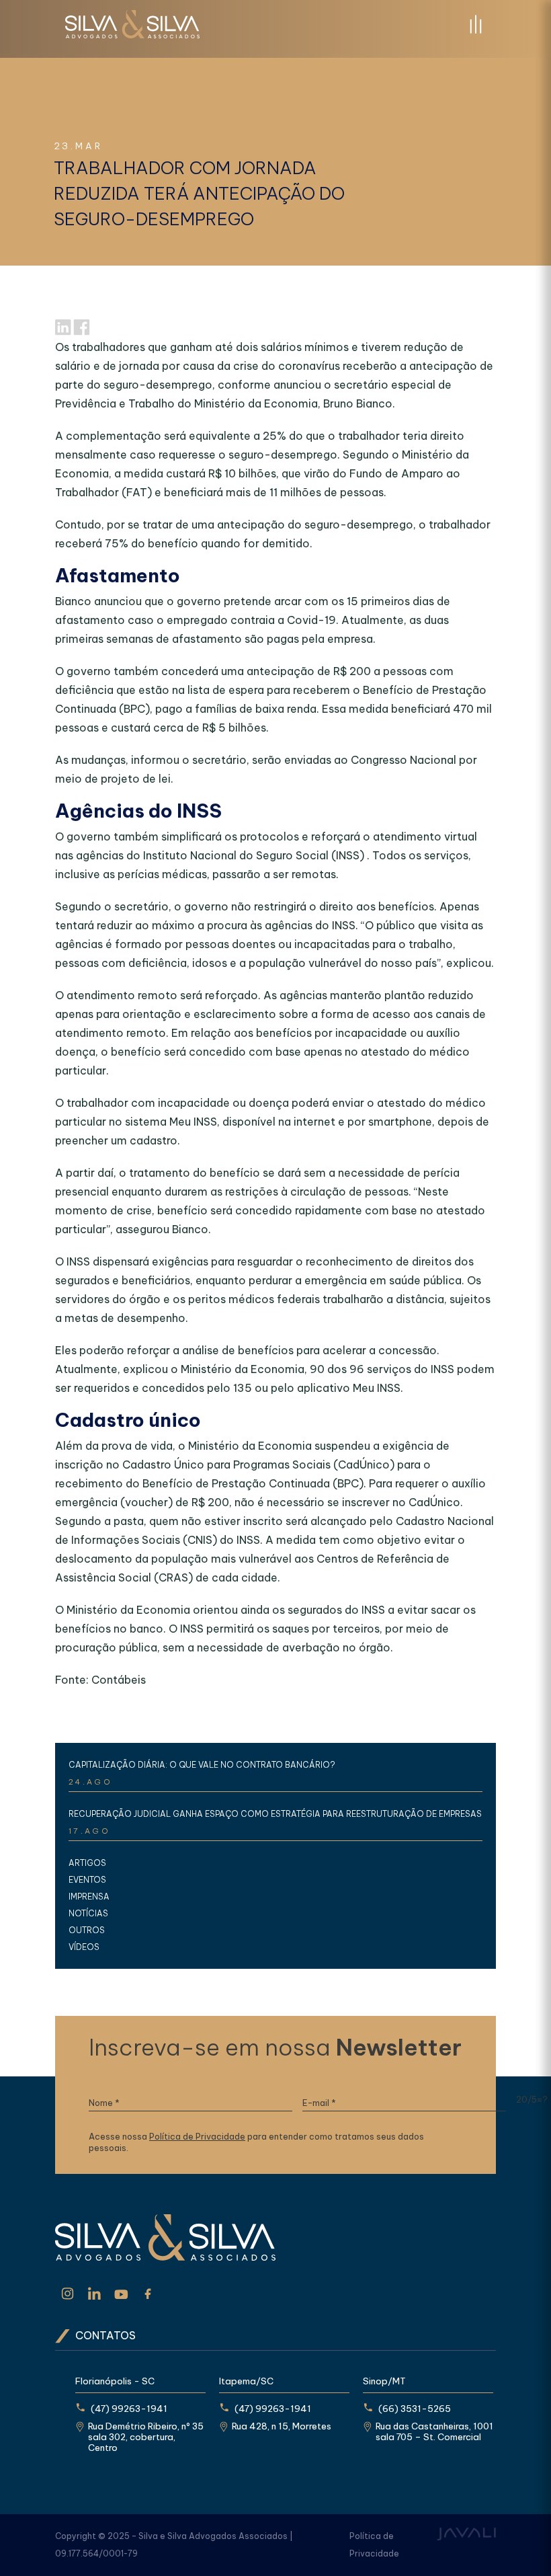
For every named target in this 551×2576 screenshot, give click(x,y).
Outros (87, 1930)
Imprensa (89, 1897)
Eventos (87, 1880)
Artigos (87, 1863)
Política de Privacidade (197, 2137)
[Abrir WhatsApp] (517, 2542)
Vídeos (84, 1947)
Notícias (88, 1913)
